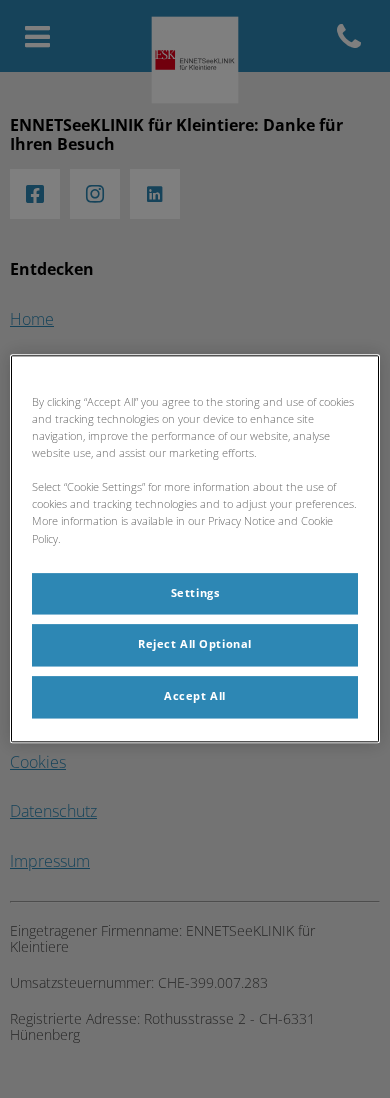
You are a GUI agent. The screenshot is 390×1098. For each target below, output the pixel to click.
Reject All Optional (195, 645)
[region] (195, 548)
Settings (195, 593)
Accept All (195, 697)
